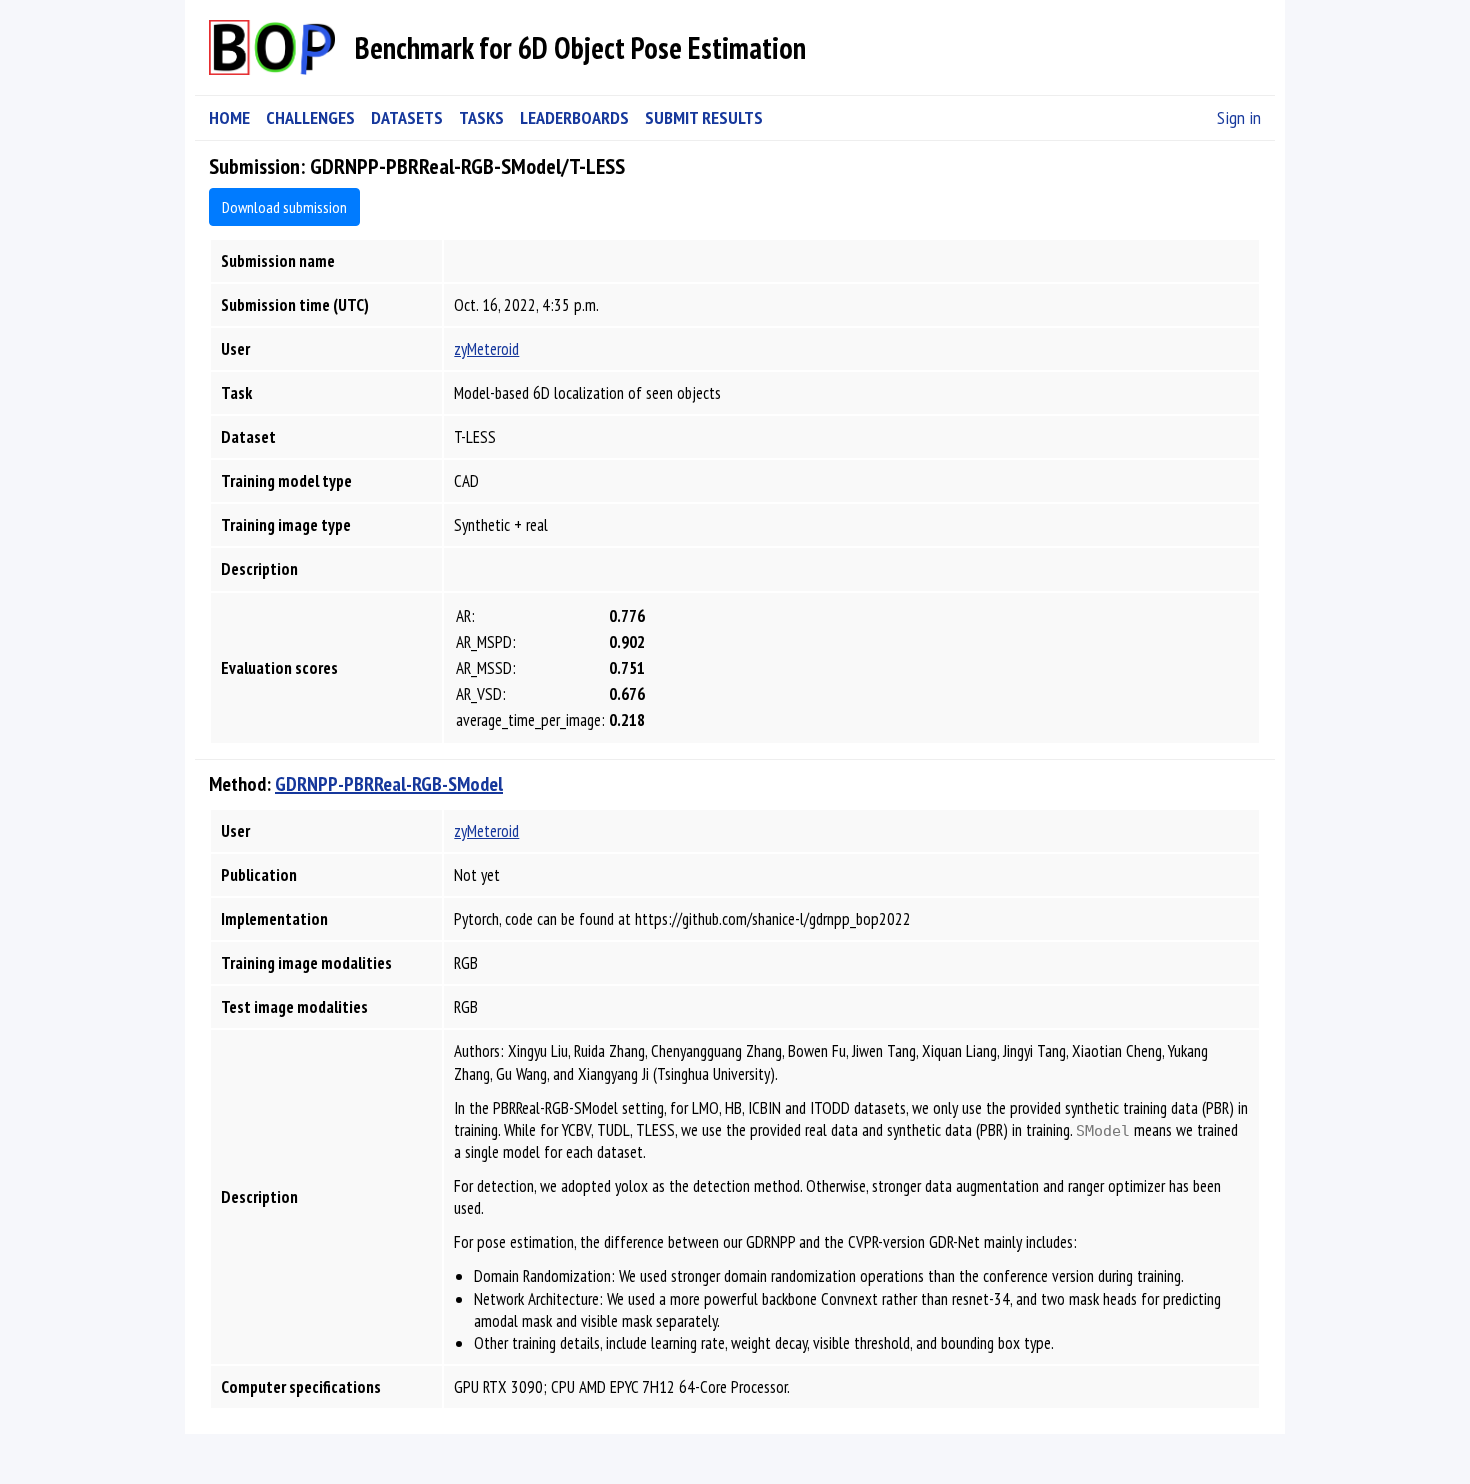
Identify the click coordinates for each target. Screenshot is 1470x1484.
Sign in (1239, 117)
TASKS (481, 117)
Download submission (284, 207)
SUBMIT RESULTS (704, 117)
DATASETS (407, 117)
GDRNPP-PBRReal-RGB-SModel (389, 784)
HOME (229, 117)
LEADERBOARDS (574, 117)
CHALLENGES (310, 117)
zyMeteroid (486, 349)
